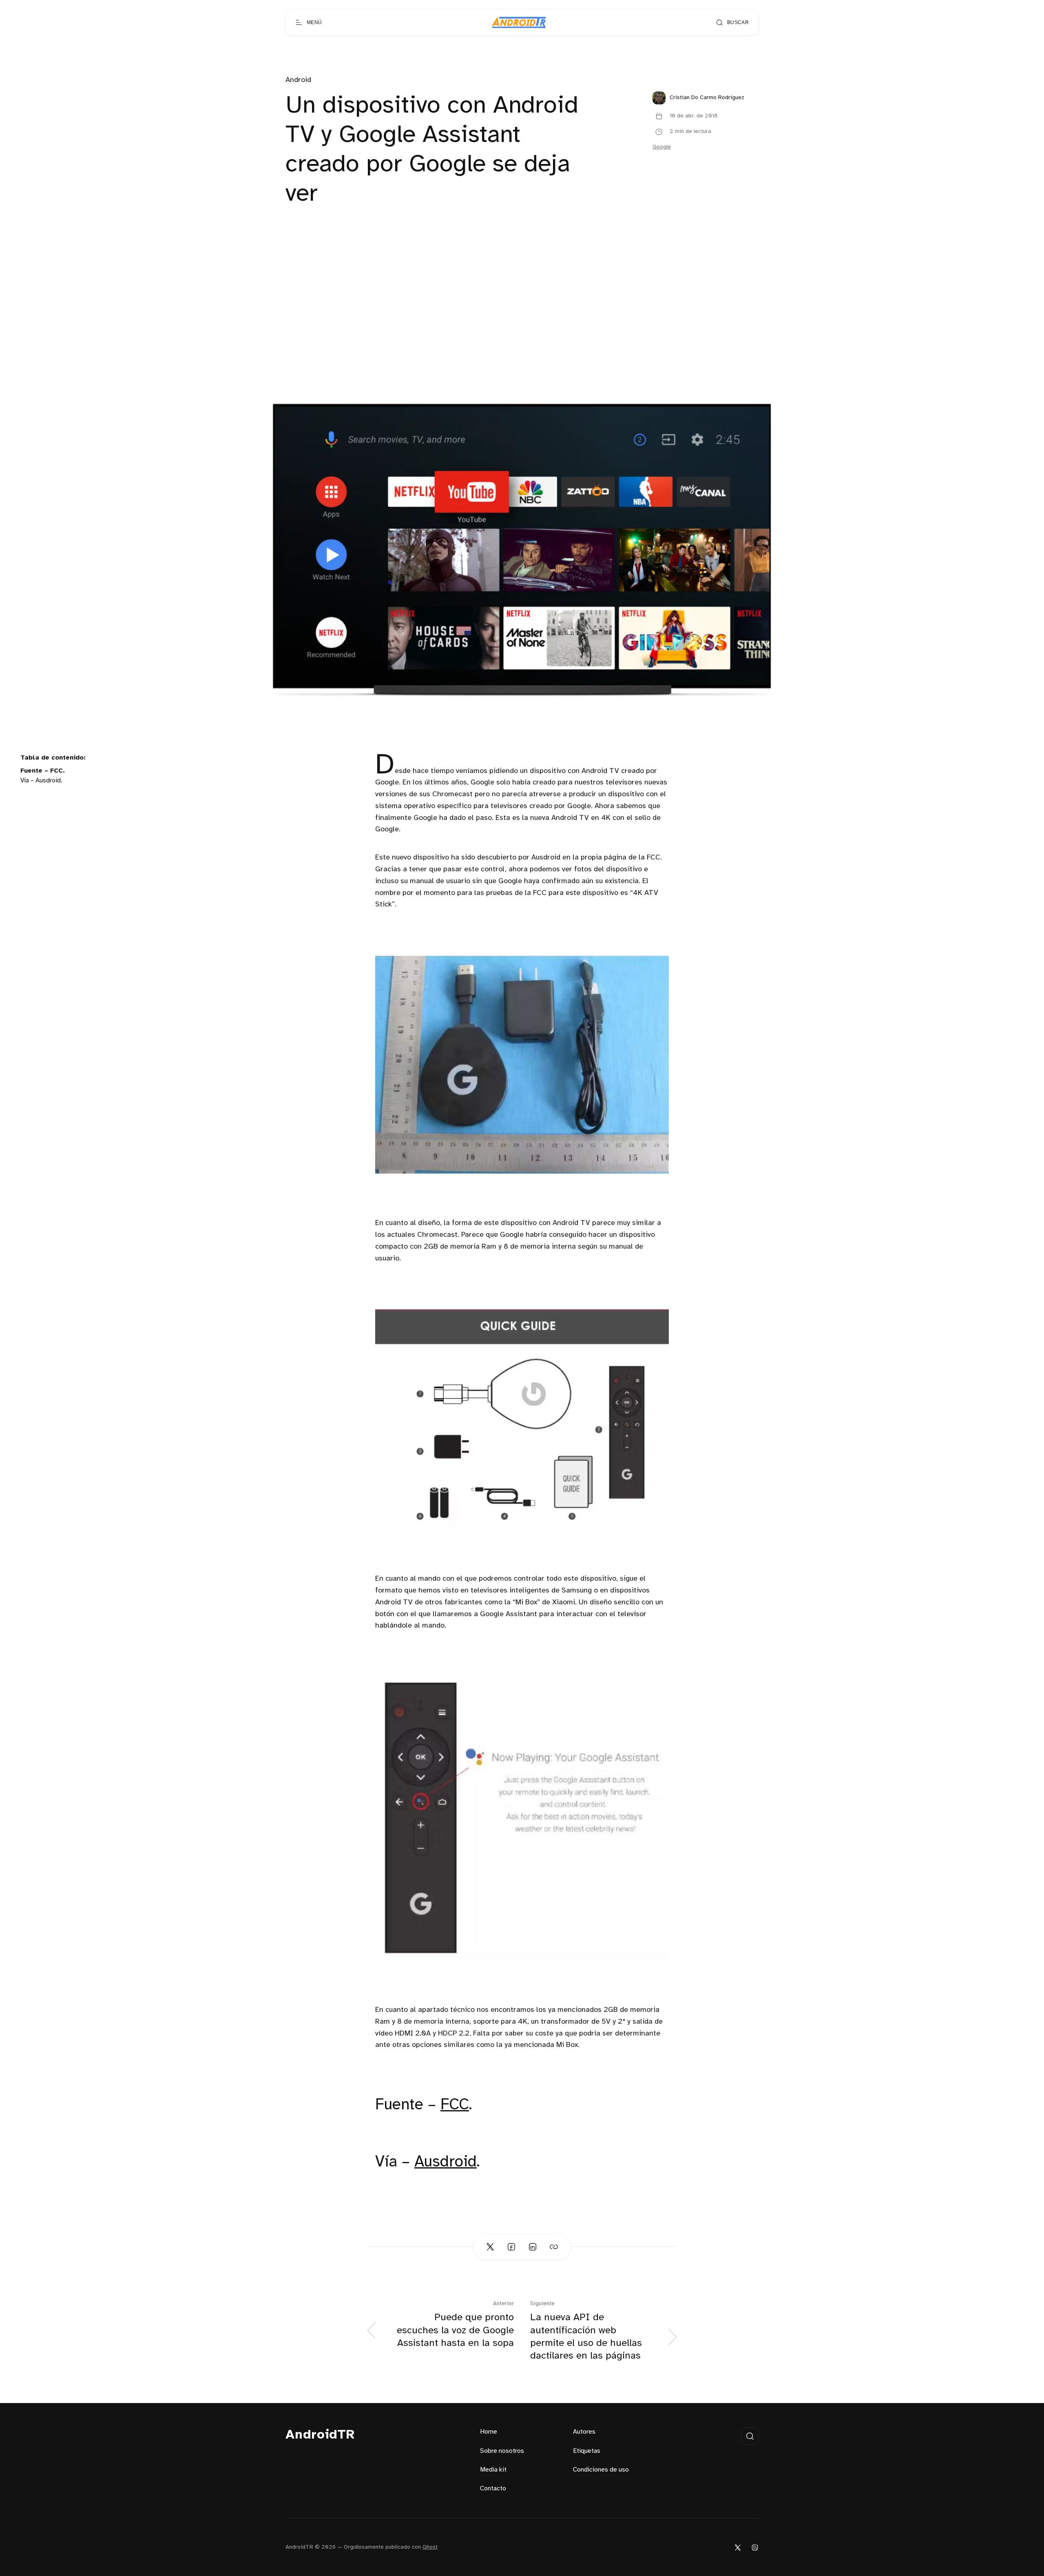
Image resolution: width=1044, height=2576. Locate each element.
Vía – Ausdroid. (41, 781)
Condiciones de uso (601, 2470)
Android (298, 80)
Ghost (430, 2547)
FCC (455, 2105)
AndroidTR (320, 2435)
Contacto (493, 2489)
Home (489, 2432)
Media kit (493, 2470)
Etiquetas (587, 2451)
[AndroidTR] (519, 22)
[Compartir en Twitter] (490, 2247)
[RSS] (755, 2547)
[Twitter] (738, 2547)
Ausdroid (446, 2162)
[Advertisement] (522, 317)
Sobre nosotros (502, 2451)
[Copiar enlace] (554, 2247)
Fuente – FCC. (43, 771)
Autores (584, 2432)
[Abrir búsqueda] (750, 2436)
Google (662, 147)
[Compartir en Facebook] (511, 2247)
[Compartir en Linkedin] (533, 2247)
